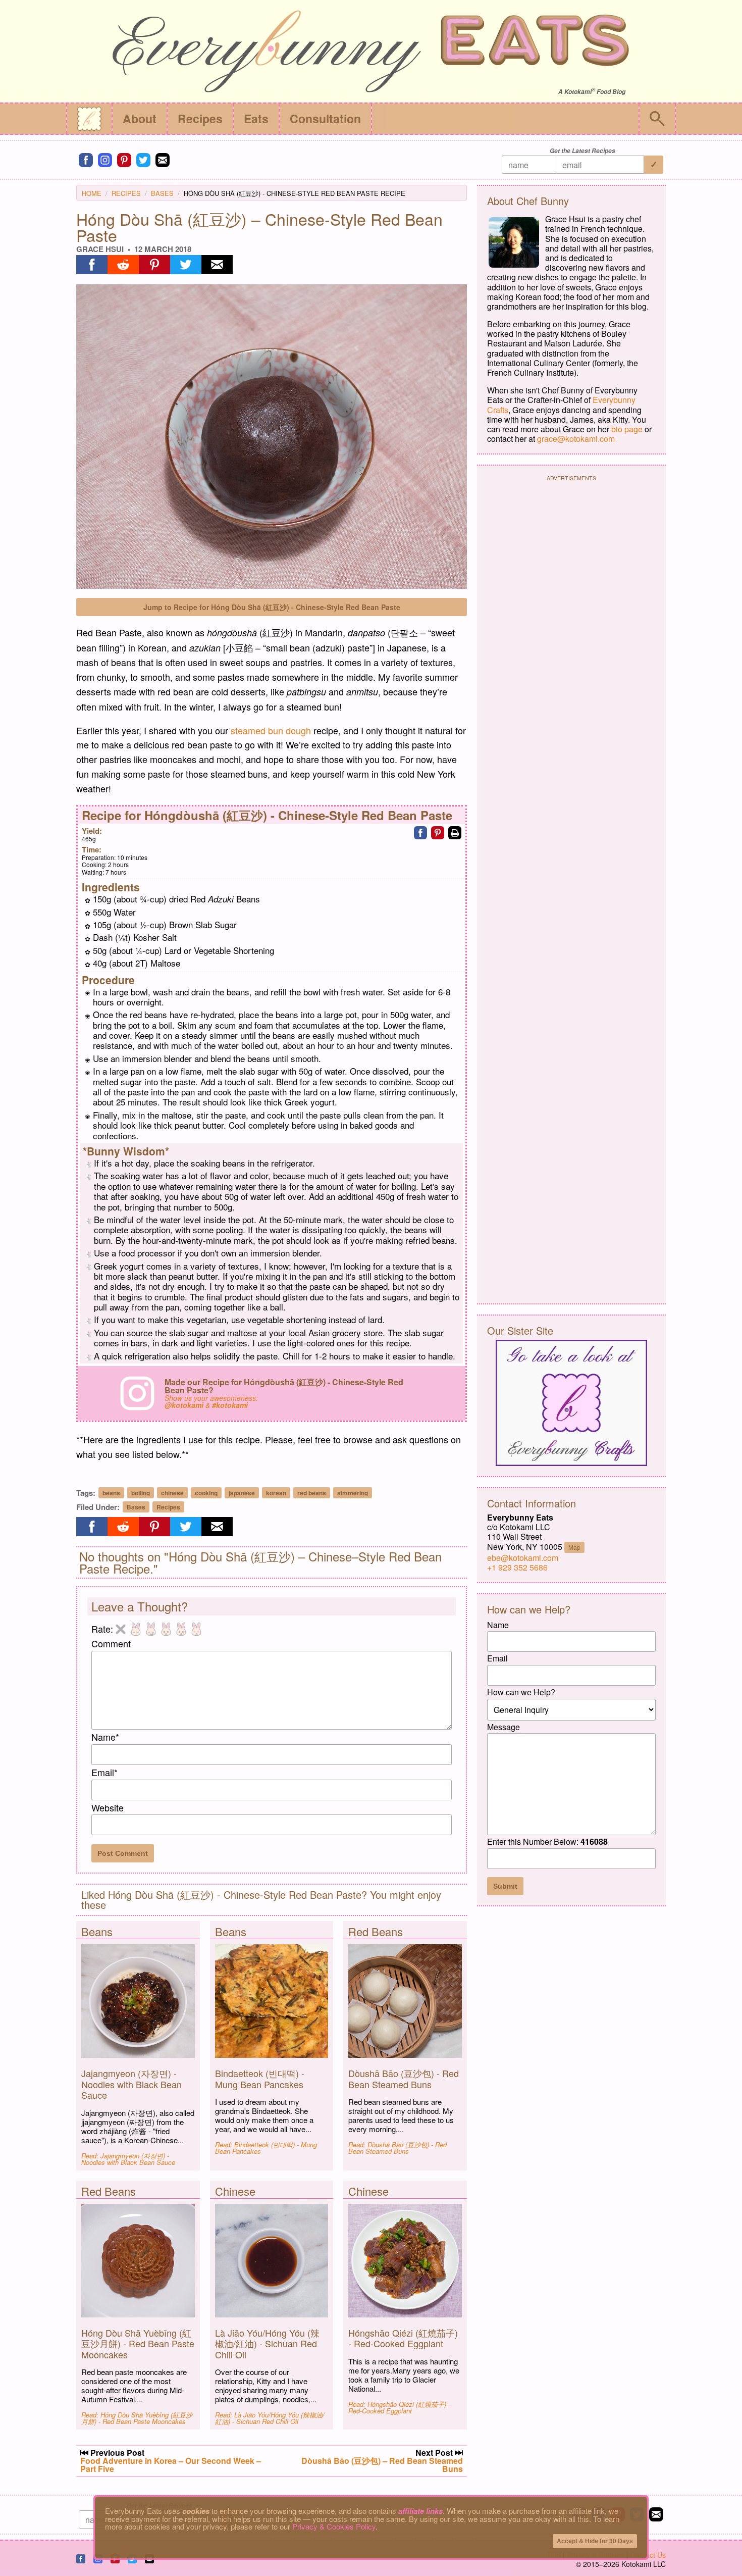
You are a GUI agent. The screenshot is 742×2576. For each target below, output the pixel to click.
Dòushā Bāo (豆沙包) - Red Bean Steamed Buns (404, 2079)
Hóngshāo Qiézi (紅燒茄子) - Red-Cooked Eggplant (403, 2338)
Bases (162, 193)
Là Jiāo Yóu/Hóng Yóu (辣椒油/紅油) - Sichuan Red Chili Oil (267, 2343)
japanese (242, 1493)
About (140, 118)
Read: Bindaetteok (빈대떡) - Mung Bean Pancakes (266, 2148)
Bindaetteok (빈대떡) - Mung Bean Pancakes (260, 2079)
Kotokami (578, 92)
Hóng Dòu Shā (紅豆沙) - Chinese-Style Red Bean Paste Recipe (295, 193)
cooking (206, 1493)
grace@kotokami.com (576, 439)
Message (503, 1727)
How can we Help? (521, 1692)
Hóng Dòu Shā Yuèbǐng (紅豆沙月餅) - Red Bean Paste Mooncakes (138, 2343)
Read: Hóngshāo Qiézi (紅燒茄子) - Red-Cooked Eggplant (399, 2407)
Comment (111, 1643)
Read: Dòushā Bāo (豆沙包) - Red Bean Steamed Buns (397, 2148)
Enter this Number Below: (547, 1841)
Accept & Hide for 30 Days (595, 2541)
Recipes (200, 118)
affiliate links (420, 2511)
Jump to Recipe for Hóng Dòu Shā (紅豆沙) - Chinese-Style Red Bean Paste (272, 607)
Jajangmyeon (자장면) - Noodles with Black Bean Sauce (131, 2084)
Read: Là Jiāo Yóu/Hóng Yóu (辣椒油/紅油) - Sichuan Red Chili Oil (270, 2418)
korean (276, 1493)
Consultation (325, 118)
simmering (353, 1493)
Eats (256, 118)
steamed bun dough (271, 730)
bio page (627, 429)
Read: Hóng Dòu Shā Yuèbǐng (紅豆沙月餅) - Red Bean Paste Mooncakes (137, 2418)
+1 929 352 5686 (517, 1567)
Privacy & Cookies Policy (334, 2526)
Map (574, 1547)
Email (104, 1772)
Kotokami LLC (644, 2564)
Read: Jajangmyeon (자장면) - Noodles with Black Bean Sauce (128, 2159)
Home (92, 193)
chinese (172, 1493)
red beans (312, 1493)
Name (105, 1737)
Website (108, 1807)
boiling (141, 1493)
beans (111, 1493)
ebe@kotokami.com (523, 1558)
